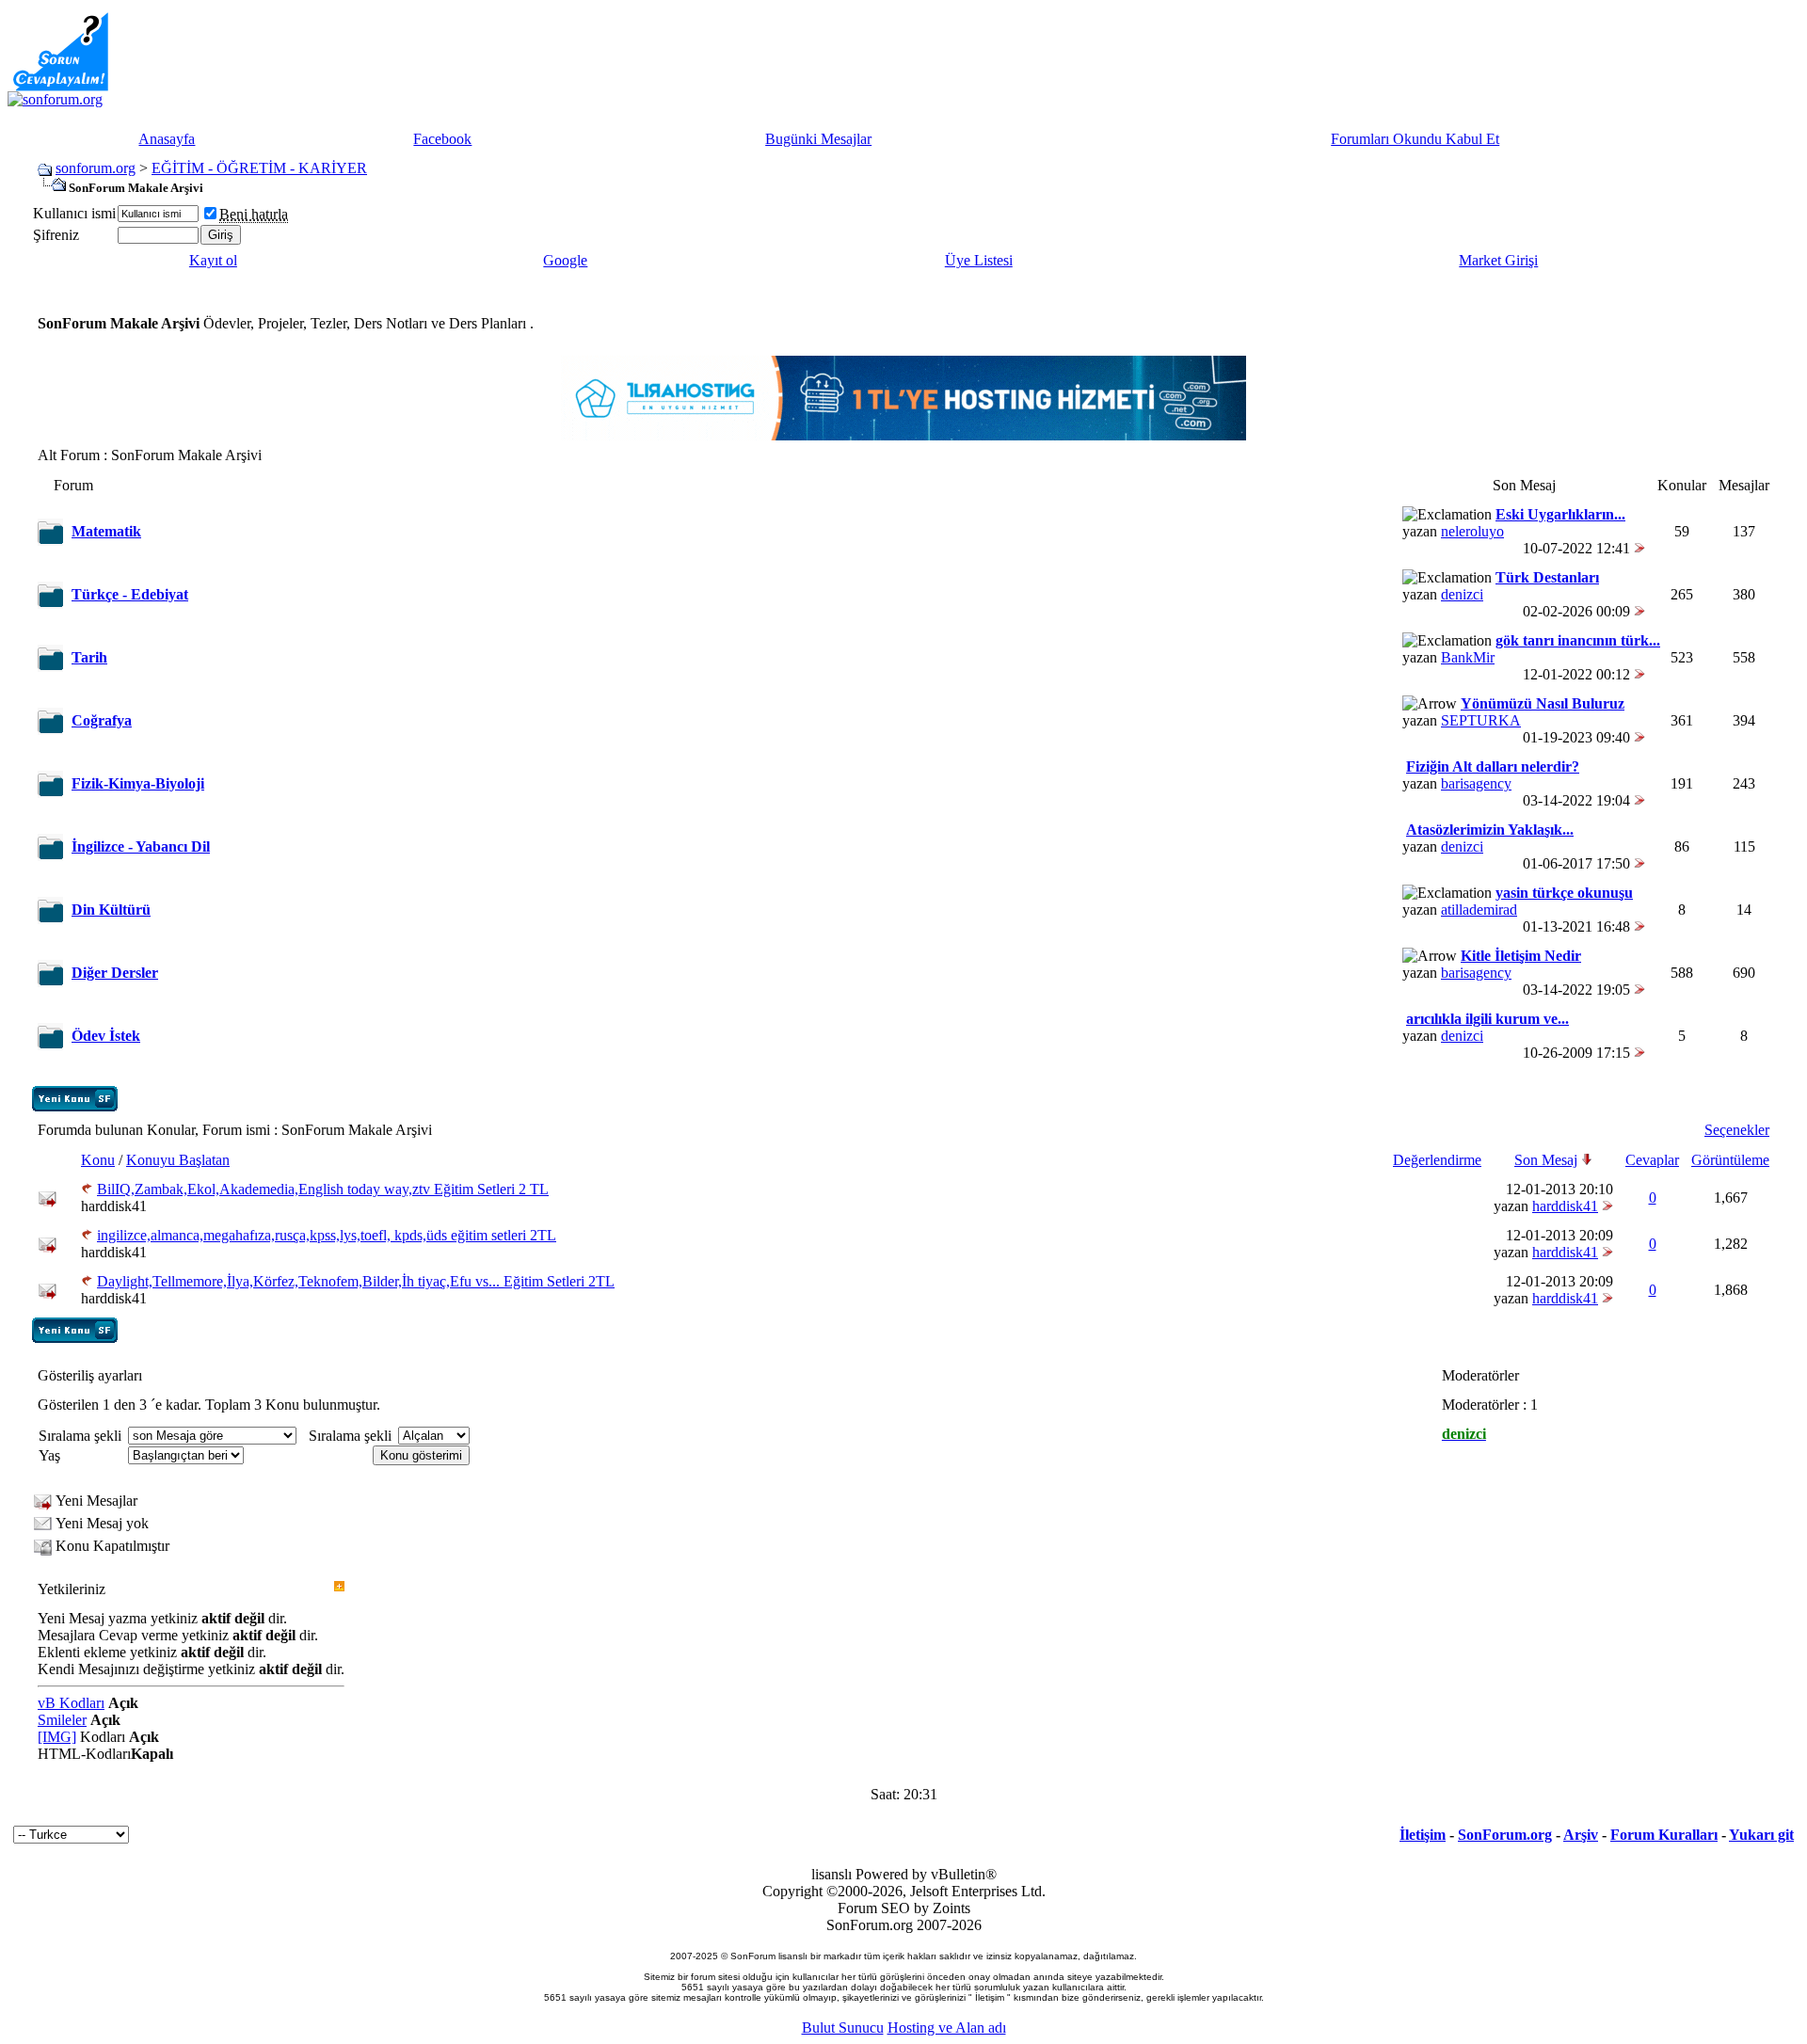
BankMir (1468, 657)
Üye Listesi (979, 260)
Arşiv (1581, 1835)
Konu (98, 1160)
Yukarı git (1761, 1835)
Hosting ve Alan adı (947, 2028)
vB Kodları (71, 1703)
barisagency (1476, 783)
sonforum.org (96, 168)
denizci (1462, 594)
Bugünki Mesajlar (818, 139)
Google (565, 260)
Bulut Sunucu (843, 2028)
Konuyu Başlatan (178, 1160)
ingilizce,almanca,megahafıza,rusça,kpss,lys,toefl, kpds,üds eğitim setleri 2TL (327, 1235)
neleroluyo (1472, 531)
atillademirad (1479, 910)
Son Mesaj (1546, 1160)
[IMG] (57, 1737)
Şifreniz (56, 235)
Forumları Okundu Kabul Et (1415, 139)
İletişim (1423, 1835)
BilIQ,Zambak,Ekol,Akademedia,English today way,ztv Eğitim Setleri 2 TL (323, 1189)
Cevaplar (1652, 1160)
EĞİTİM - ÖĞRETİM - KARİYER (259, 168)
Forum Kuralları (1664, 1835)
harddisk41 (114, 1206)
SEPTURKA (1481, 720)
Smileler (62, 1720)
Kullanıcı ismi (74, 213)
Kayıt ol (213, 260)
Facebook (442, 139)
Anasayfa (167, 139)
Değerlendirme (1437, 1160)
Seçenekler (1737, 1130)
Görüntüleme (1730, 1160)
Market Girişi (1498, 260)
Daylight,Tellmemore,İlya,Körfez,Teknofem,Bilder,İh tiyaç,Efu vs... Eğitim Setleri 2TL (356, 1281)
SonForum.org (1505, 1835)
